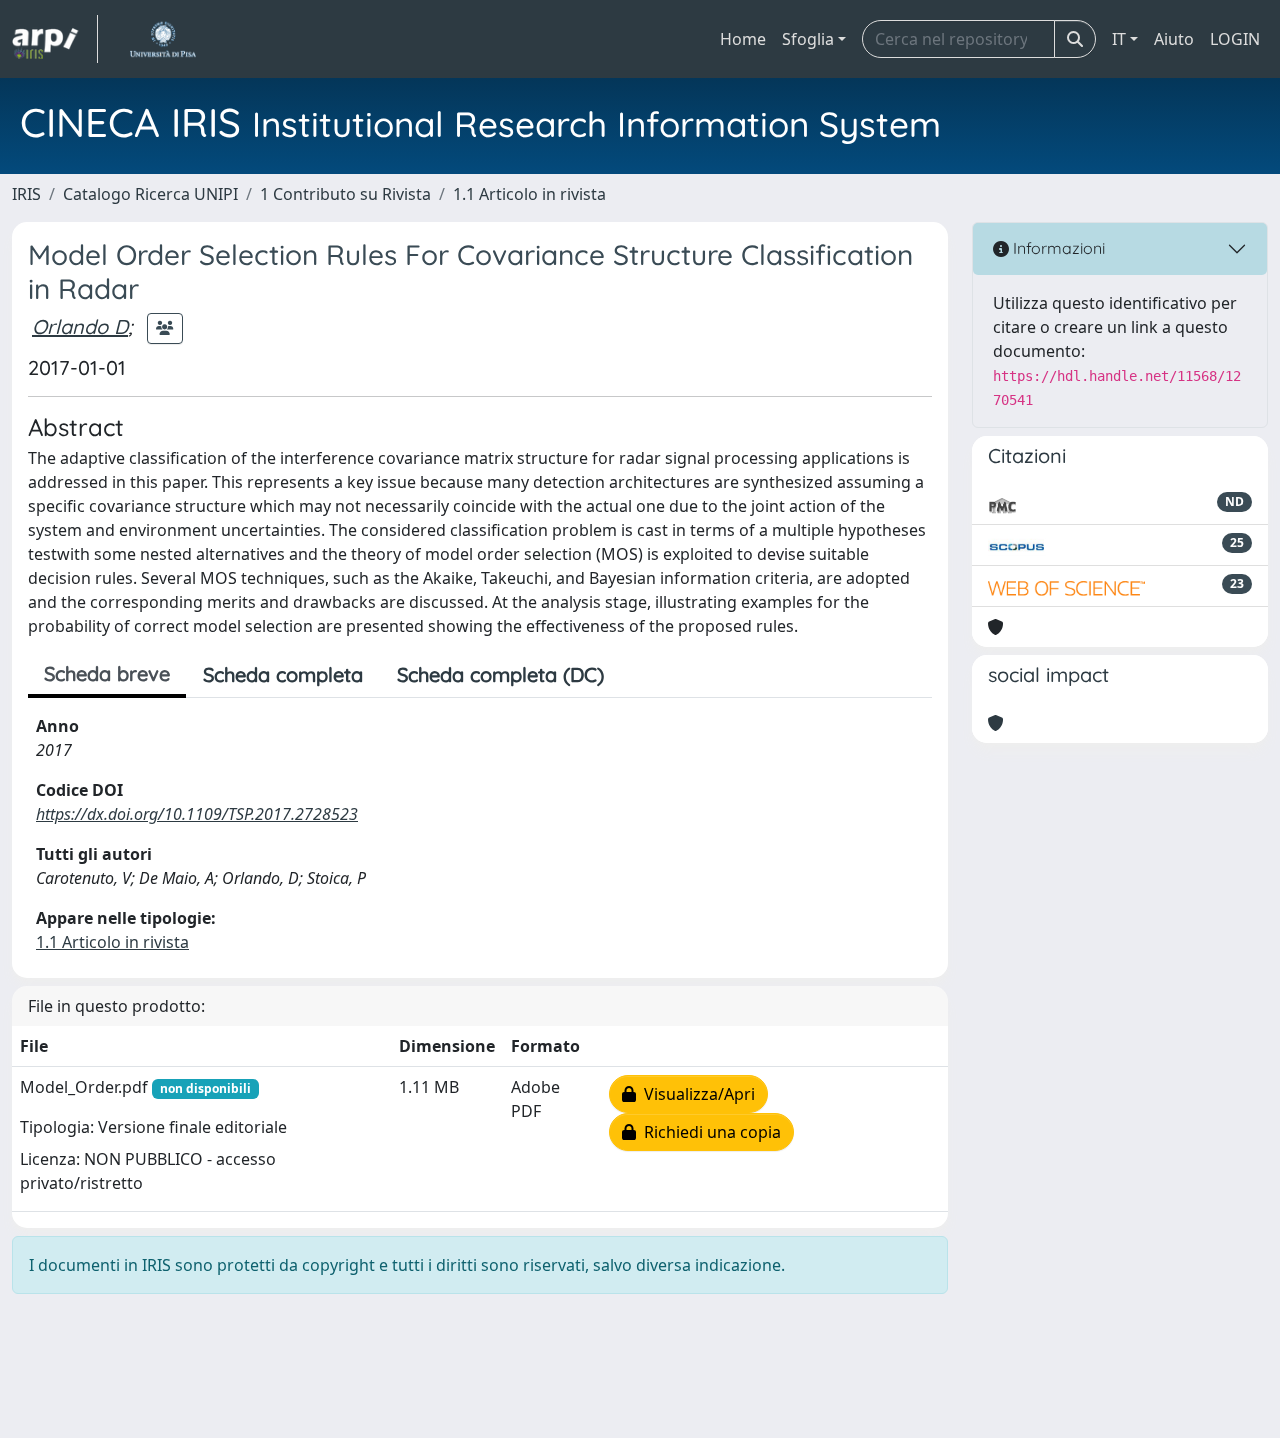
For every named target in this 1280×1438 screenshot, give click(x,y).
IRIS (26, 194)
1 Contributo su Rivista (345, 194)
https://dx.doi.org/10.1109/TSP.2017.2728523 (197, 814)
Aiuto (1174, 39)
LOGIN (1235, 39)
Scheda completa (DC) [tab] (500, 674)
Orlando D (80, 326)
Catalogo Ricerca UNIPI (150, 194)
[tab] (638, 675)
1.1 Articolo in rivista (529, 194)
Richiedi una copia (708, 1132)
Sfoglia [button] (808, 39)
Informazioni (1057, 248)
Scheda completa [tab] (283, 674)
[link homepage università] (162, 39)
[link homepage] (55, 39)
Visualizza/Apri (695, 1094)
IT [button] (1119, 39)
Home (743, 39)
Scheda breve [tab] (107, 673)
